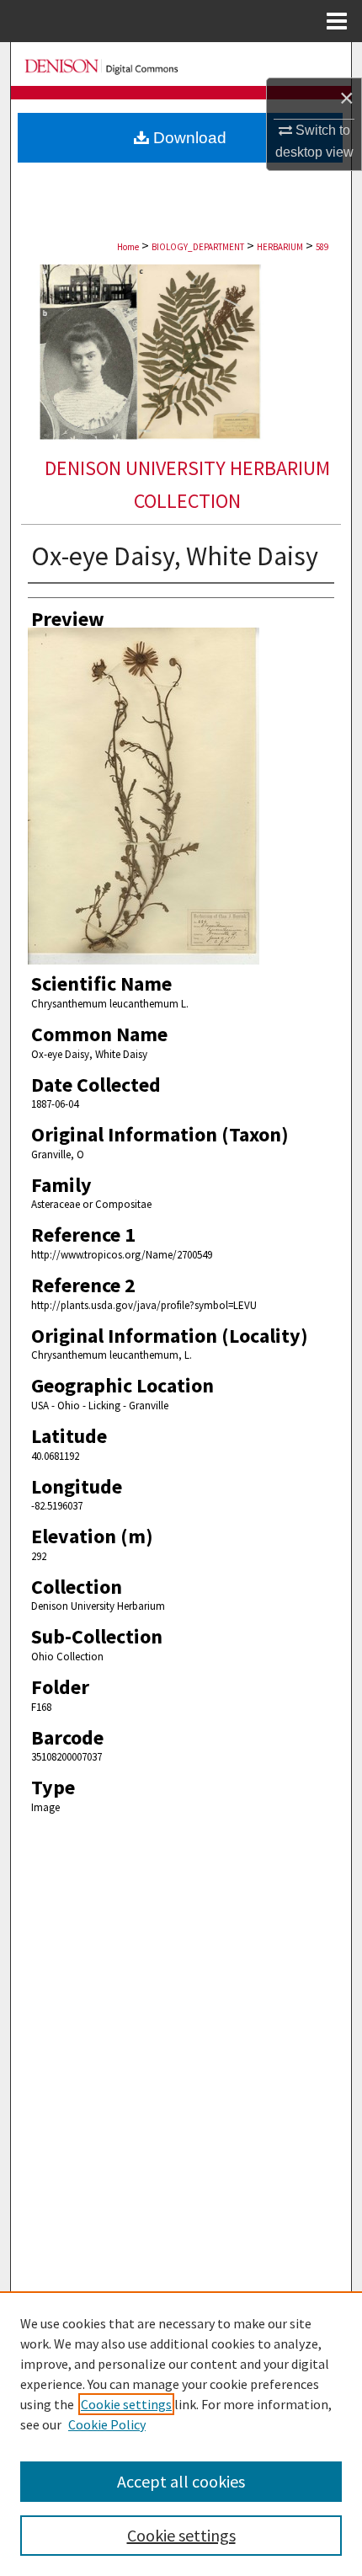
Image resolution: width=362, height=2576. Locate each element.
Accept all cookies (181, 2481)
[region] (181, 2434)
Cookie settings (126, 2404)
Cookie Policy (107, 2424)
